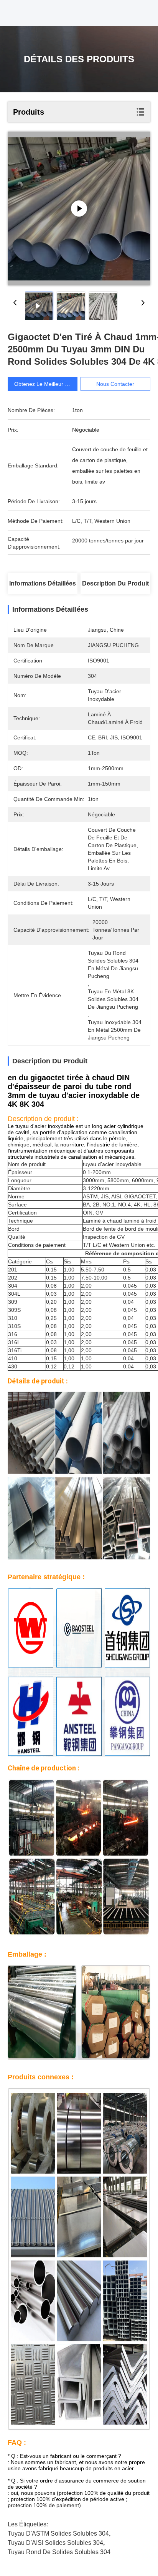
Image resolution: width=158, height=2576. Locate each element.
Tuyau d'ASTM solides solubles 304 (58, 2533)
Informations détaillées (43, 583)
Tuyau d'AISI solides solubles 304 (55, 2543)
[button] (79, 1141)
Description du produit (115, 583)
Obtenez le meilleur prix (44, 384)
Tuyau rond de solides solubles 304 (59, 2552)
